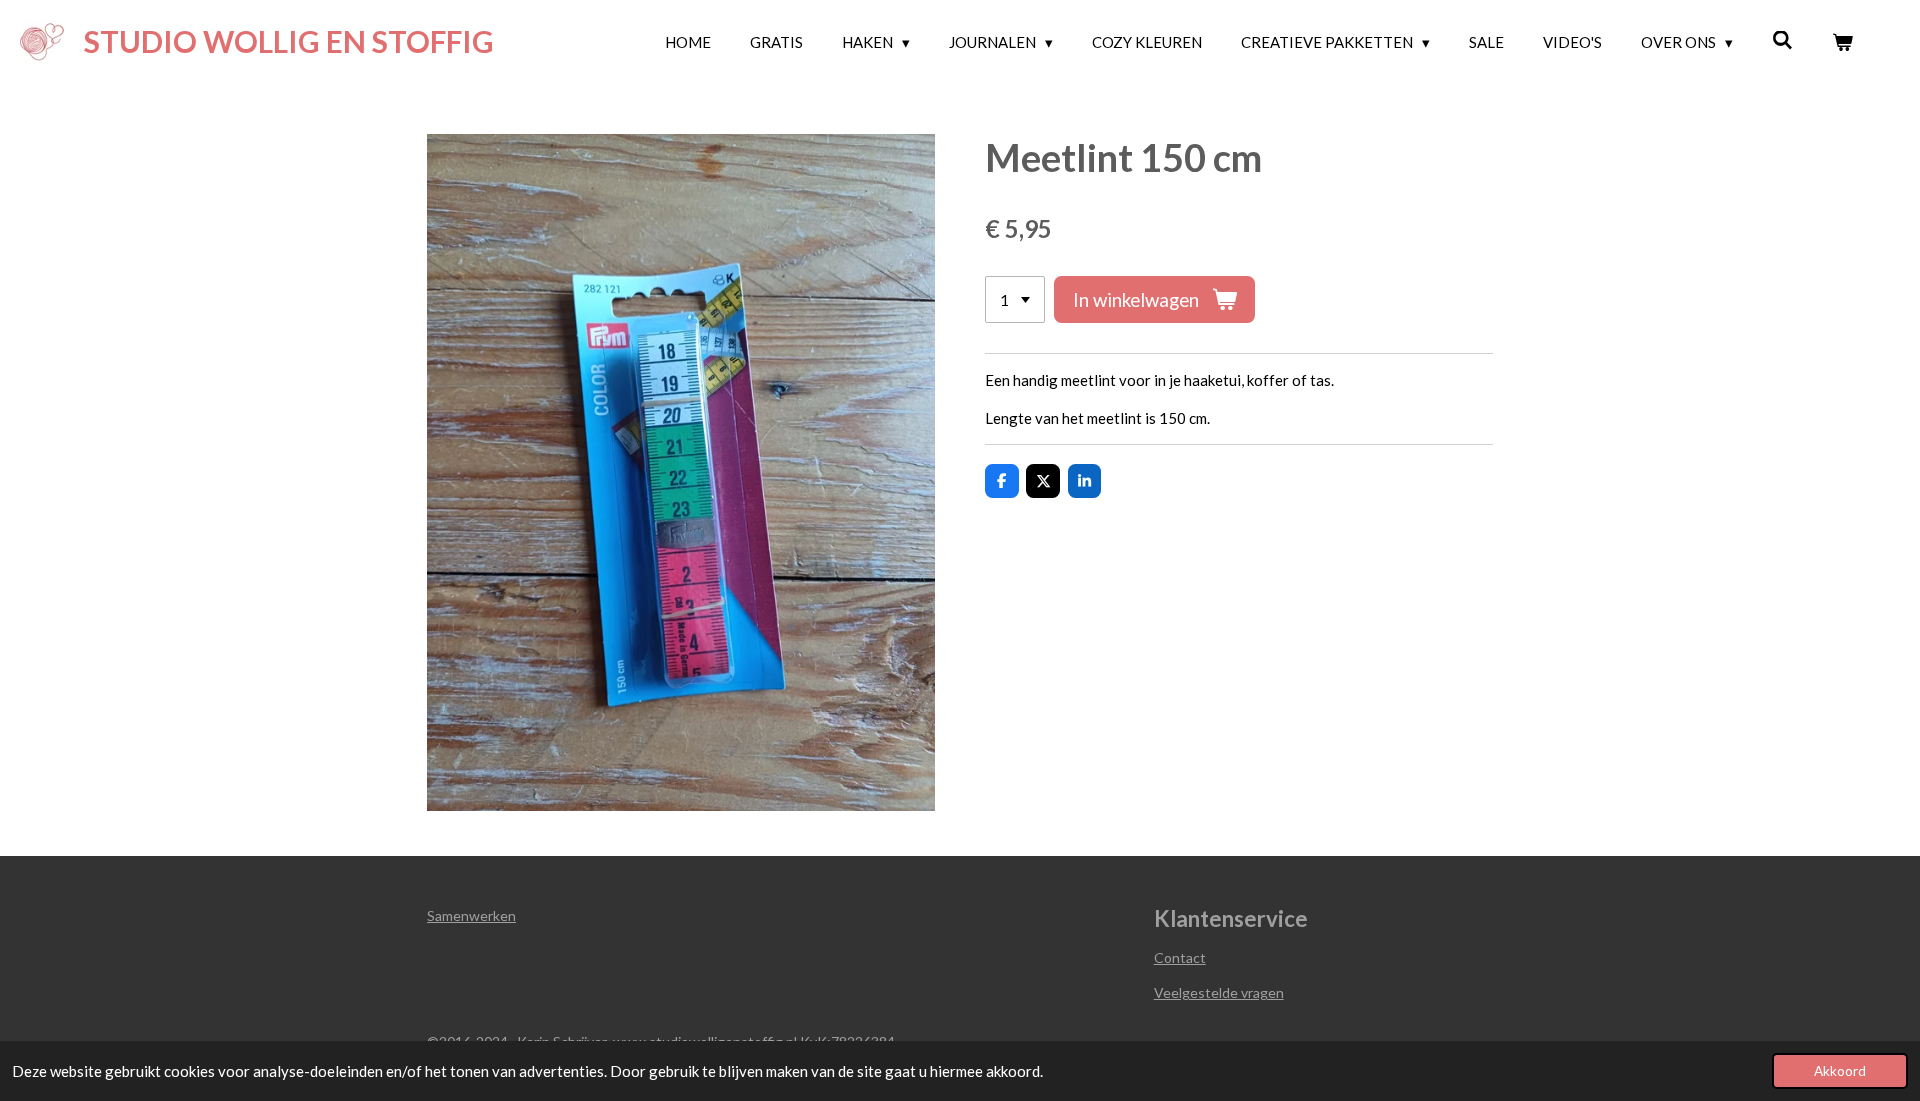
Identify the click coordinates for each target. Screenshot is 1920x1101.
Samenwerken (471, 915)
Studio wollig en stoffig (289, 41)
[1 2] (1015, 299)
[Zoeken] (1782, 40)
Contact (1180, 957)
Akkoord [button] (1840, 1071)
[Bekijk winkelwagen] (1842, 42)
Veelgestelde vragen (1219, 992)
